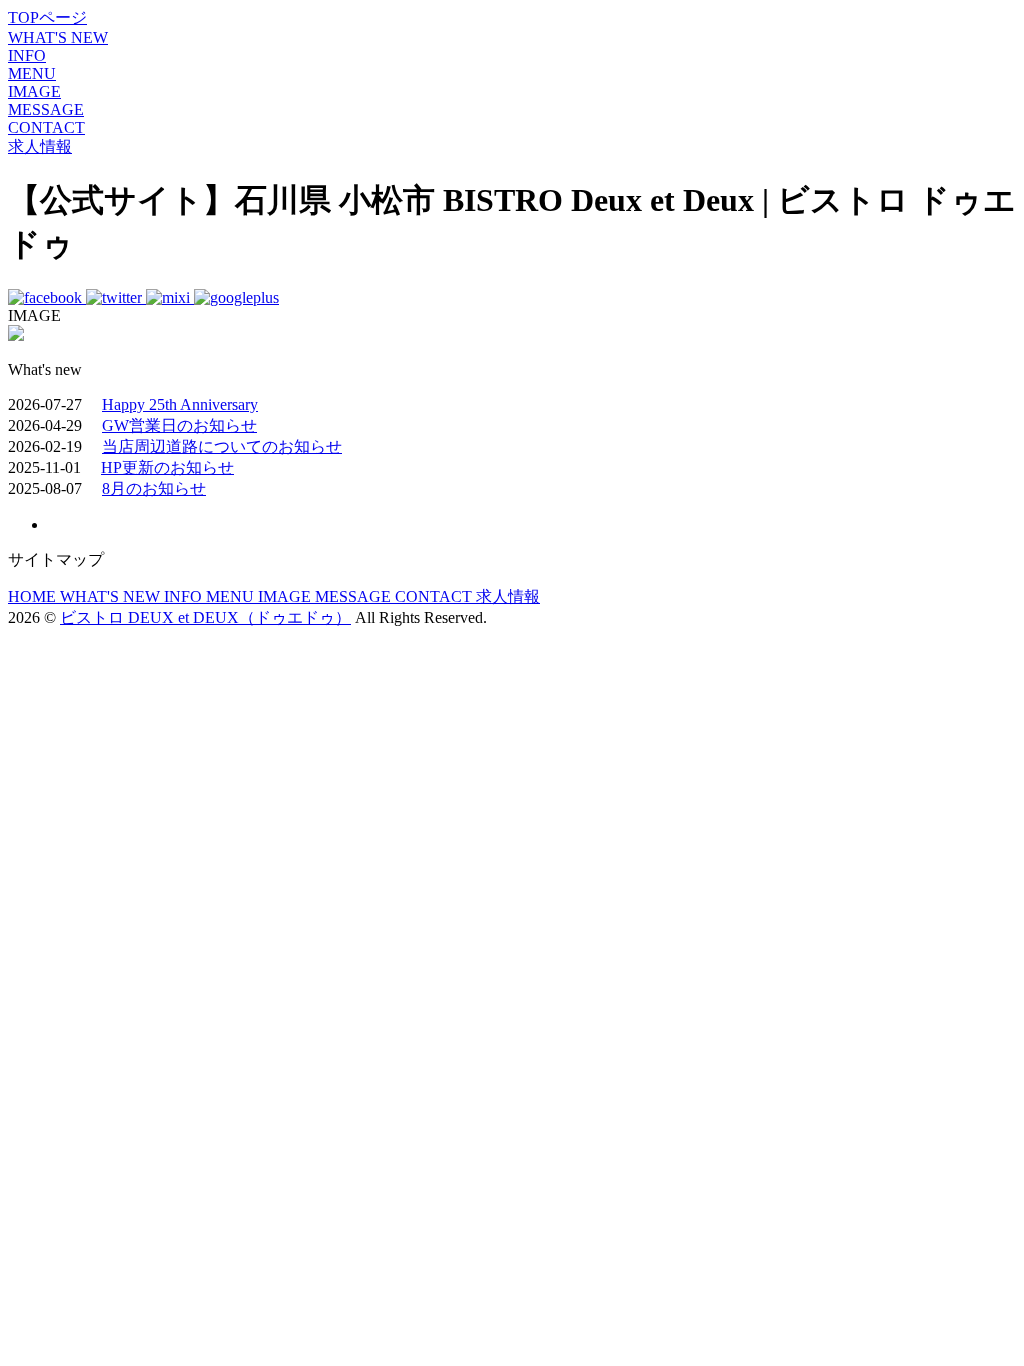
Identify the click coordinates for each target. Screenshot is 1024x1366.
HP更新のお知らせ (167, 467)
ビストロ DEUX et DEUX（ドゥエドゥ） (205, 617)
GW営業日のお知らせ (179, 425)
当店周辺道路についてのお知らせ (222, 446)
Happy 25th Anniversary (180, 404)
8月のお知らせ (154, 488)
